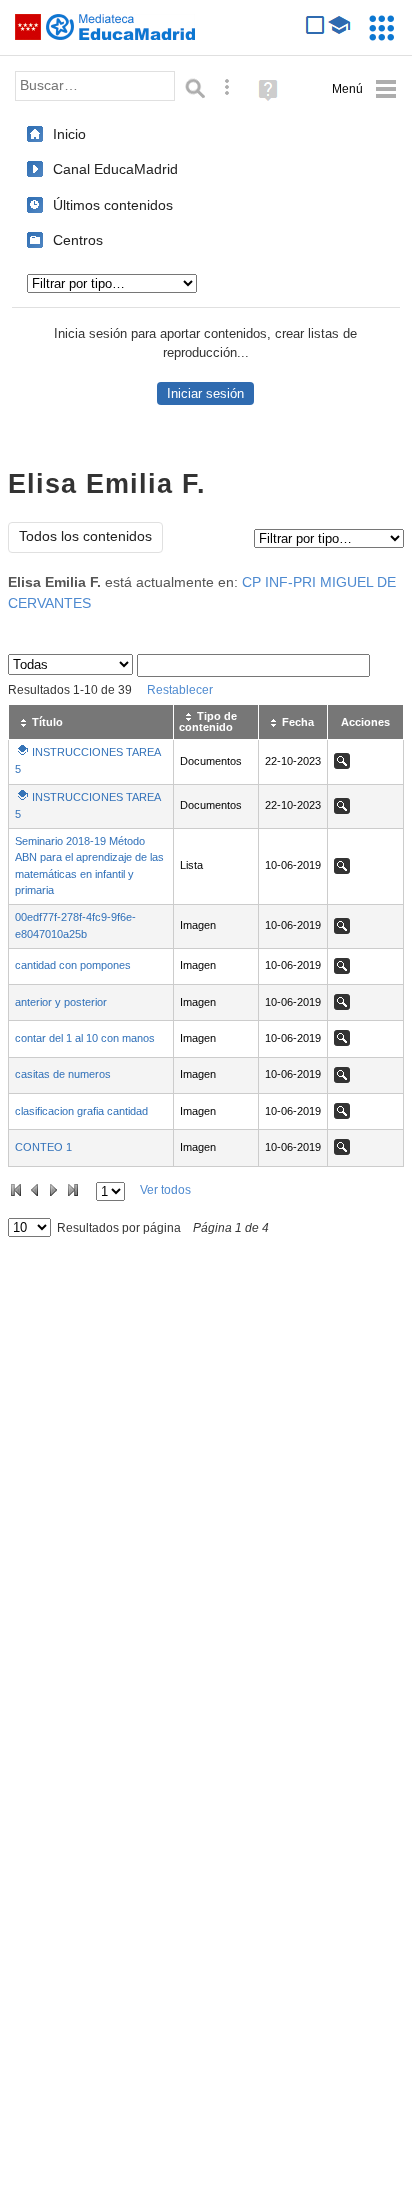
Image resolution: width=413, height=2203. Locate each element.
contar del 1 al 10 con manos (85, 1038)
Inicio (69, 134)
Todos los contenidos (85, 536)
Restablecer (180, 690)
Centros (78, 240)
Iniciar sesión (205, 393)
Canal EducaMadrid (115, 169)
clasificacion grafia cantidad (81, 1111)
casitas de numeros (63, 1074)
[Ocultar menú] (364, 89)
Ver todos (165, 1190)
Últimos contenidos (113, 205)
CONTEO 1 (43, 1147)
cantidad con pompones (73, 965)
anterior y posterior (61, 1002)
